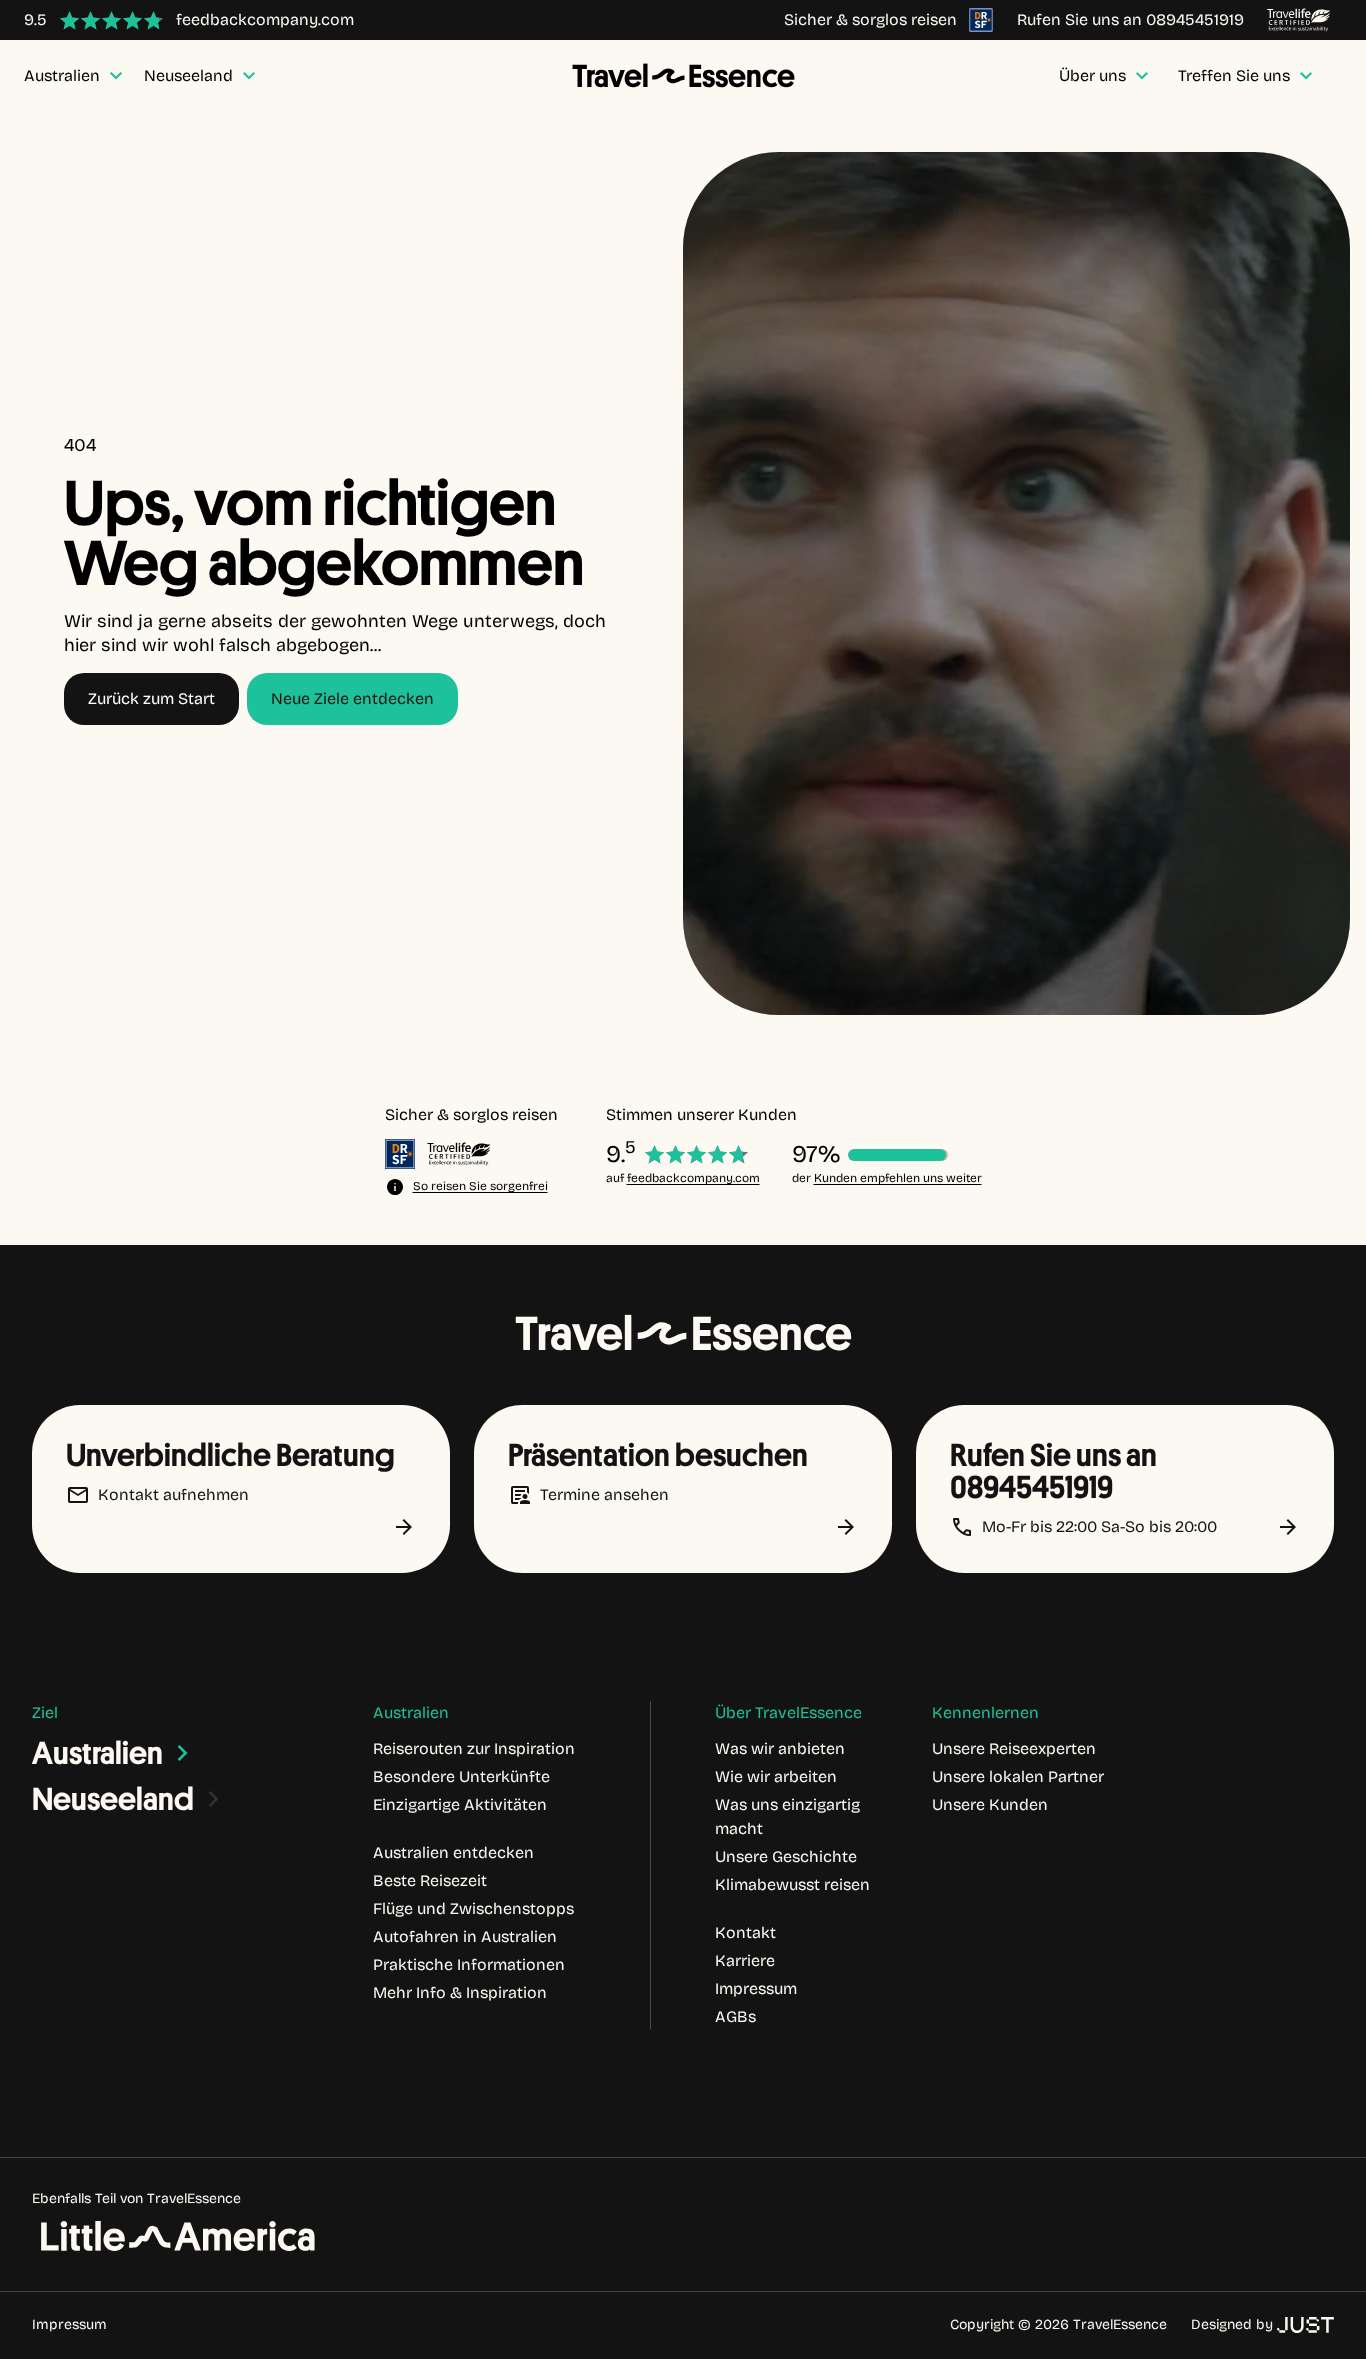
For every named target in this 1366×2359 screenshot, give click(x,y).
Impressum (69, 2324)
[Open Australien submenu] (183, 1753)
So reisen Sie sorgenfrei (480, 1186)
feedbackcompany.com (693, 1178)
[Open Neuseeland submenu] (214, 1799)
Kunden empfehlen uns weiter (898, 1178)
